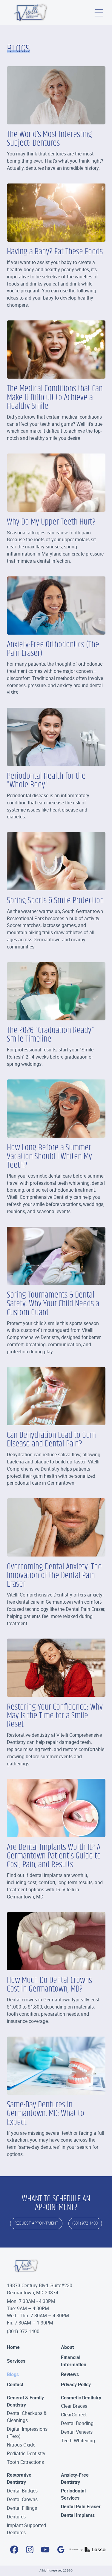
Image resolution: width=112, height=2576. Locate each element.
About (67, 2347)
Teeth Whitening (78, 2441)
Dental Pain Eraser (81, 2506)
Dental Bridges (22, 2491)
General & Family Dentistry (25, 2401)
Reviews (70, 2374)
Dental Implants (78, 2515)
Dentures (16, 2517)
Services (16, 2361)
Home (13, 2347)
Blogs (13, 2374)
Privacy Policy (76, 2384)
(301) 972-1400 (23, 2331)
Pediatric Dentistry (26, 2453)
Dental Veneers (77, 2432)
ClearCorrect (74, 2415)
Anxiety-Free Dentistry (75, 2478)
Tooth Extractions (25, 2462)
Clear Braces (74, 2406)
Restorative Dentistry (19, 2478)
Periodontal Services (73, 2494)
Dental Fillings (22, 2508)
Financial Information (74, 2361)
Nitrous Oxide (21, 2445)
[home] (31, 13)
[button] (99, 13)
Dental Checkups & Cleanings (27, 2417)
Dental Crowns (22, 2499)
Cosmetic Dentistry (81, 2398)
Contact (15, 2384)
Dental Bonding (77, 2423)
